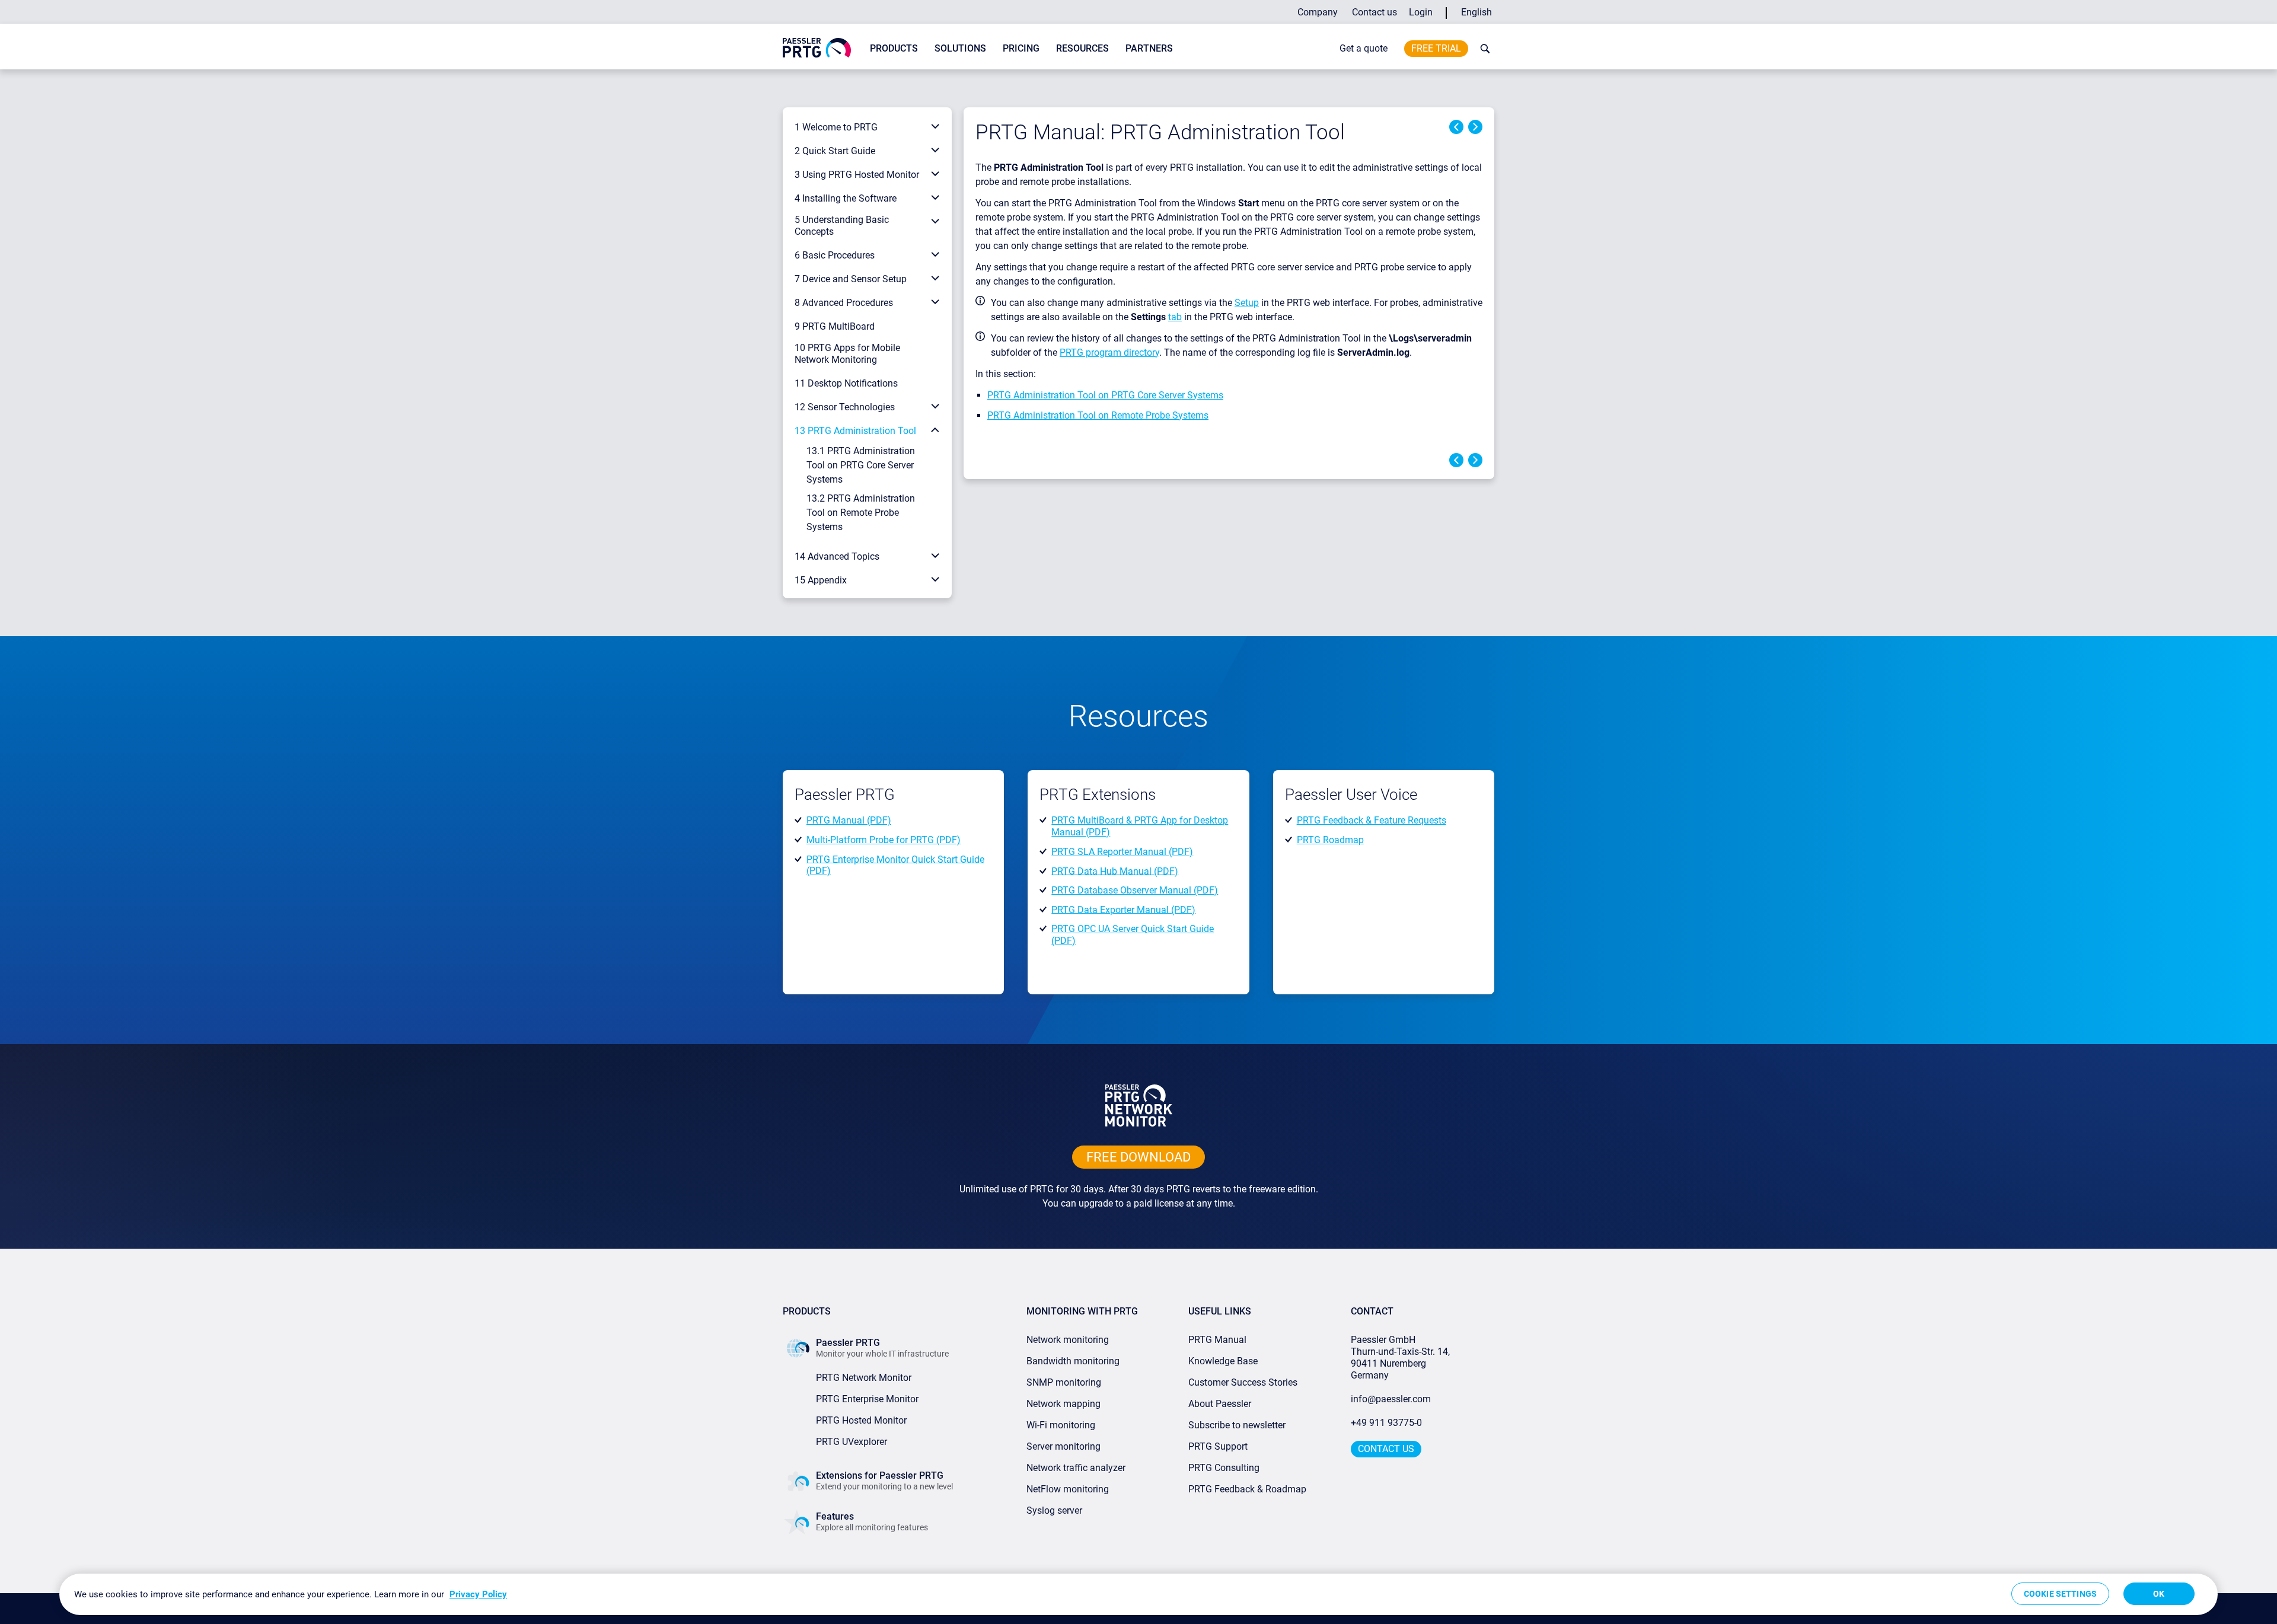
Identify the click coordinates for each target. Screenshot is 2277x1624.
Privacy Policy (478, 1594)
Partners (1149, 48)
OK (2159, 1594)
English (1476, 12)
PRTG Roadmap (1330, 840)
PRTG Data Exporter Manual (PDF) (1123, 909)
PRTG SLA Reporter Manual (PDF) (1122, 852)
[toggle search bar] (1482, 49)
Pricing (1021, 48)
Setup (1247, 303)
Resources (1082, 48)
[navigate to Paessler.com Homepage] (817, 47)
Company (1318, 12)
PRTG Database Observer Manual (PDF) (1135, 890)
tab (1175, 317)
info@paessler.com (1391, 1399)
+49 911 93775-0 (1386, 1423)
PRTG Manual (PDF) (849, 820)
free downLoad (1138, 1157)
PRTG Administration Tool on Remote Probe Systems (1098, 415)
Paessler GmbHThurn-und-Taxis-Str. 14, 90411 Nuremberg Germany (1401, 1357)
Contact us (1375, 12)
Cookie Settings (2060, 1594)
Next (1475, 127)
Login (1421, 12)
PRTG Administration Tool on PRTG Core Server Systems (1105, 395)
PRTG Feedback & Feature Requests (1372, 820)
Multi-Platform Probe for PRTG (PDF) (884, 840)
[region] (1138, 1594)
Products (894, 48)
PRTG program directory (1109, 352)
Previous (1456, 127)
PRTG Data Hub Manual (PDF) (1115, 871)
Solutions (960, 48)
